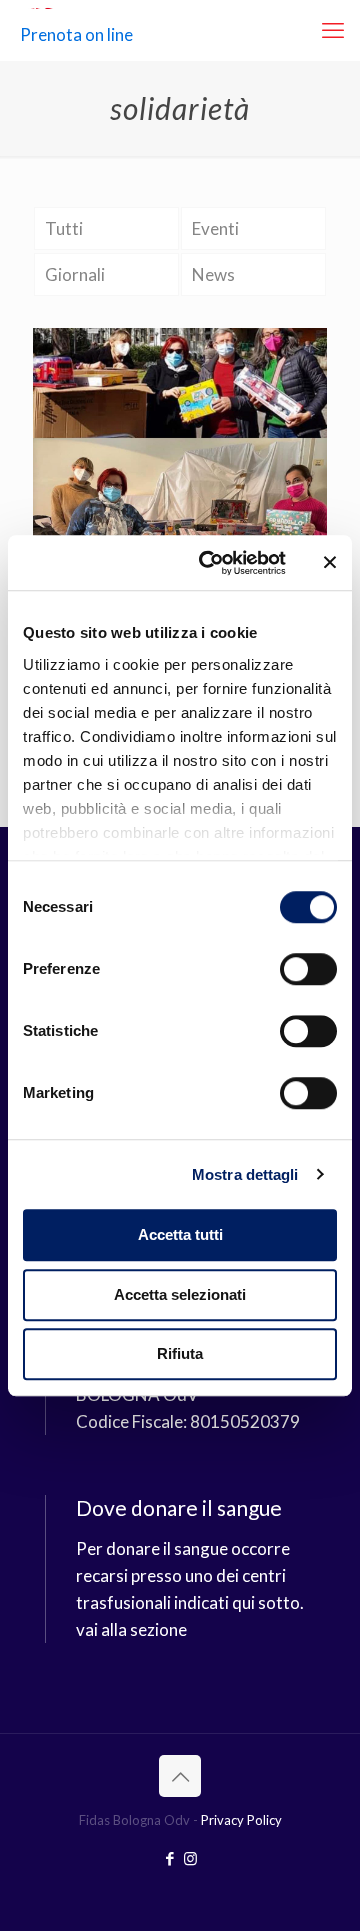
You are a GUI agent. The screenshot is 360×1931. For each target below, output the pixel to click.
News (213, 274)
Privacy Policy (241, 1820)
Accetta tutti (180, 1234)
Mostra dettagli (245, 1174)
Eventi (215, 228)
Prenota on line (76, 34)
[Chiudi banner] (330, 563)
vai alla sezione (131, 1629)
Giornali (75, 274)
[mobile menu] (333, 30)
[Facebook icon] (169, 1858)
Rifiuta (180, 1353)
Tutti (64, 228)
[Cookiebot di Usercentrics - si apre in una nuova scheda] (211, 563)
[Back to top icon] (180, 1776)
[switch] (308, 969)
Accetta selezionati (180, 1294)
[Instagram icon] (190, 1858)
